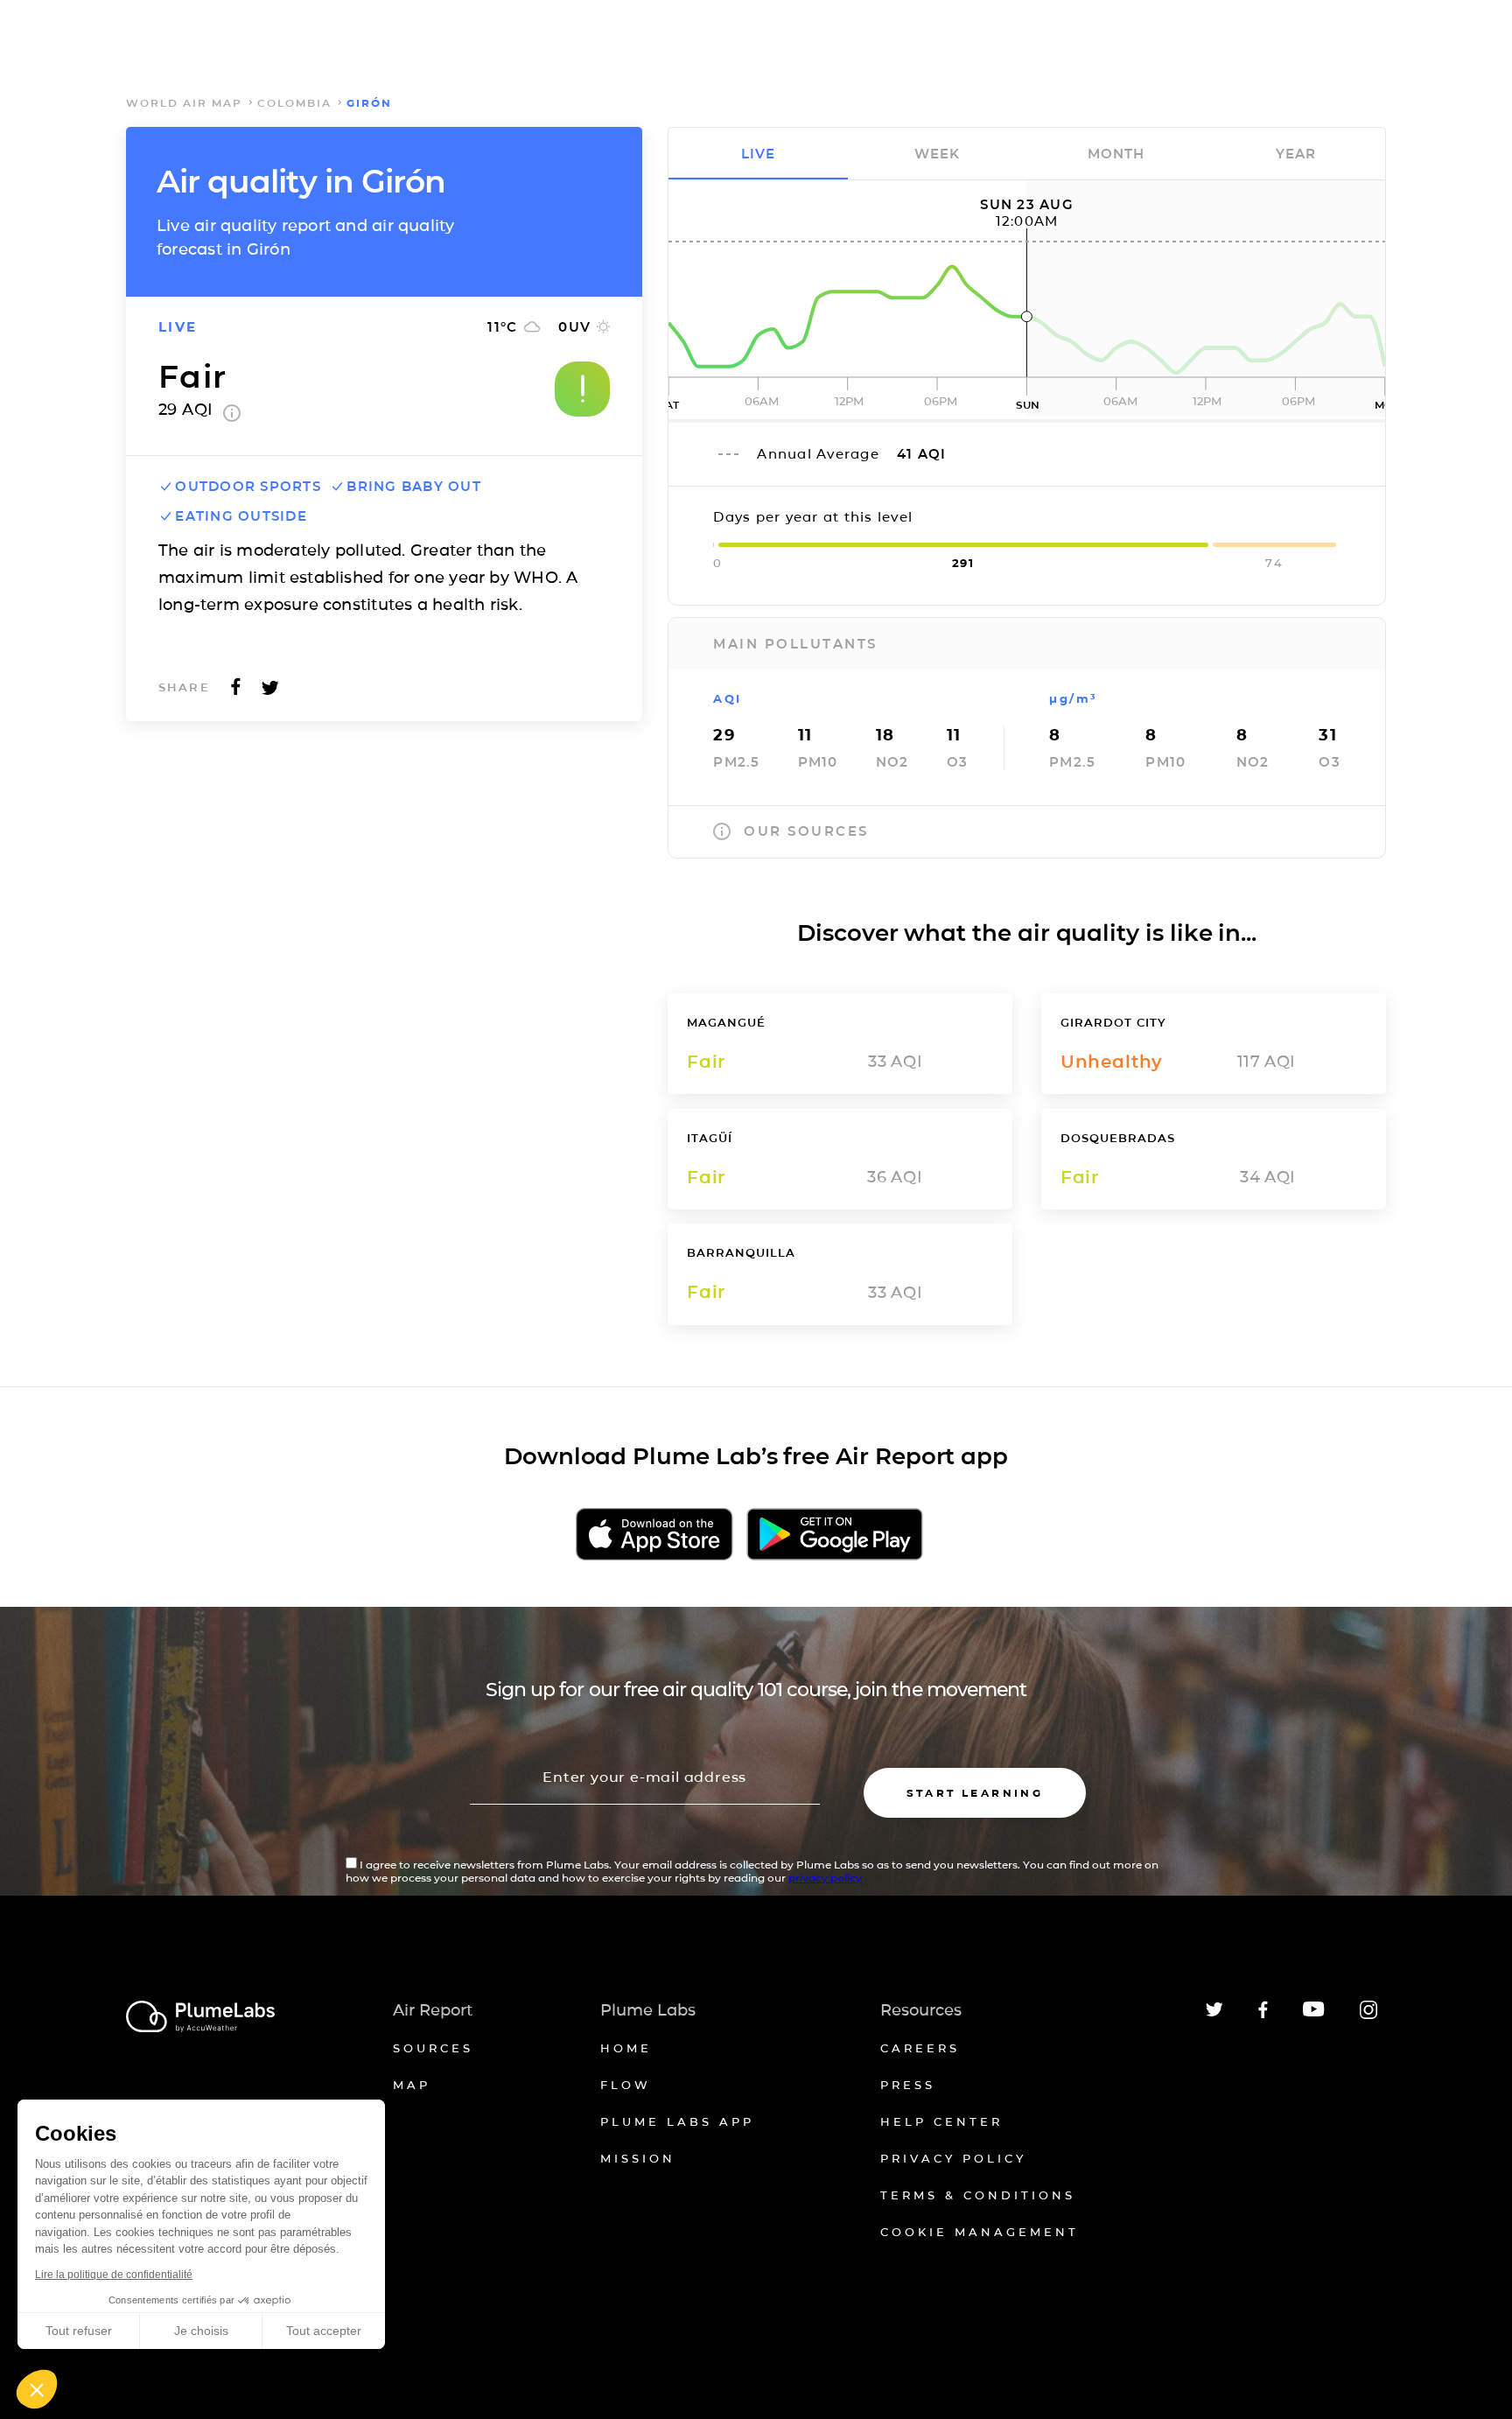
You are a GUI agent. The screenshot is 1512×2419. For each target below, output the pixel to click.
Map (412, 2085)
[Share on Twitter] (270, 692)
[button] (37, 2389)
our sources (806, 831)
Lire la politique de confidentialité (114, 2275)
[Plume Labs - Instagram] (1368, 2016)
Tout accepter (324, 2331)
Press (908, 2085)
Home (626, 2048)
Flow (626, 2085)
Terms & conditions (978, 2195)
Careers (920, 2048)
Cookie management (980, 2232)
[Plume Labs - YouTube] (1314, 2014)
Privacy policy (953, 2158)
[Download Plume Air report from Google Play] (834, 1536)
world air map (184, 103)
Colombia (294, 103)
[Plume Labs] (200, 2018)
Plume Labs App (677, 2121)
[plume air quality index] (232, 417)
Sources (433, 2048)
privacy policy (825, 1878)
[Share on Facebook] (236, 692)
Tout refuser (79, 2331)
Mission (638, 2158)
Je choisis (201, 2331)
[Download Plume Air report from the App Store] (654, 1536)
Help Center (941, 2121)
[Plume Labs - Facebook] (1263, 2015)
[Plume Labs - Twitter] (1214, 2013)
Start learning (975, 1793)
